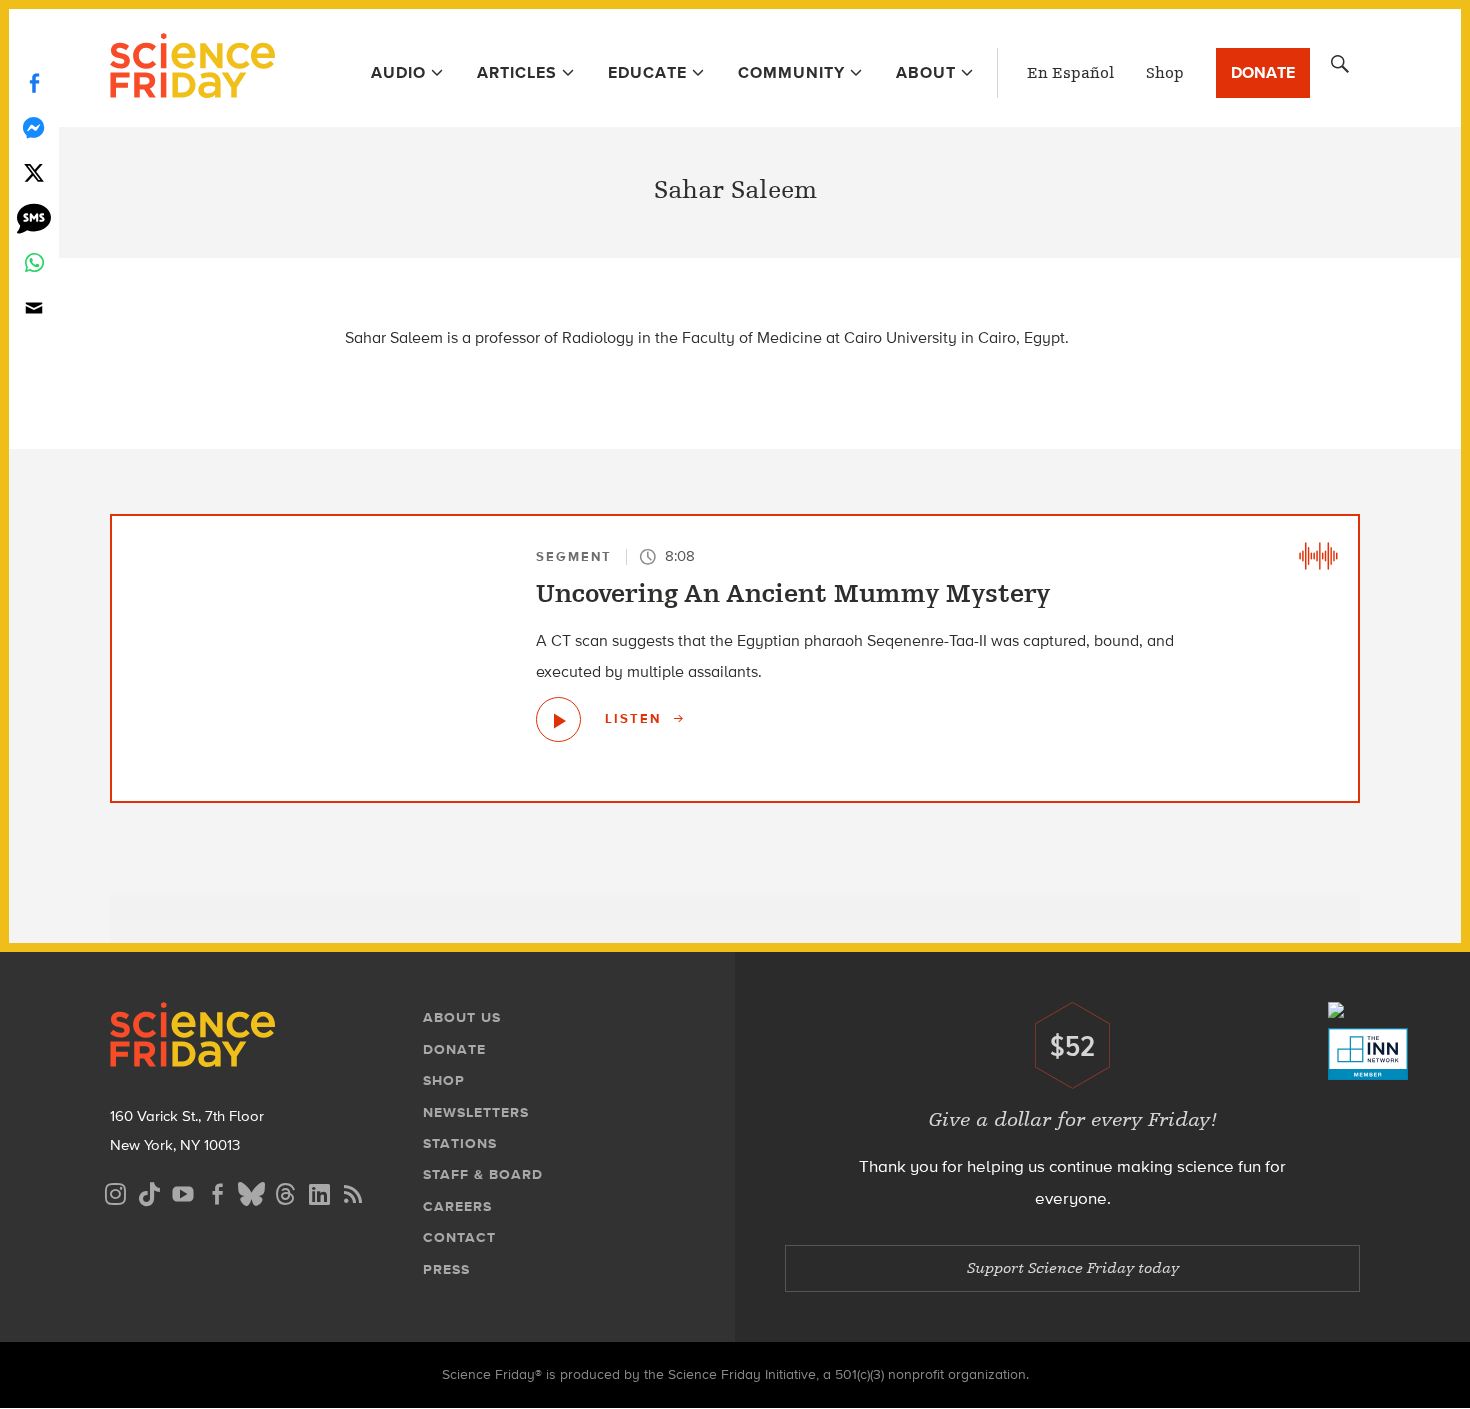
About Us (462, 1017)
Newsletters (476, 1112)
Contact (459, 1237)
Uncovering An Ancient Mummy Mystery (793, 594)
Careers (457, 1206)
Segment (574, 556)
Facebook (34, 82)
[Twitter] (34, 172)
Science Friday (192, 68)
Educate (647, 72)
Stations (460, 1143)
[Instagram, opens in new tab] (115, 1191)
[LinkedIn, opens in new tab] (319, 1191)
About (926, 72)
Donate (1263, 72)
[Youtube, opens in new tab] (183, 1191)
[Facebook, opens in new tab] (217, 1191)
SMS (34, 217)
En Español (1070, 73)
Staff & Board (483, 1174)
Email (34, 307)
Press (446, 1269)
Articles (517, 72)
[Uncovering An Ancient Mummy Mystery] (558, 719)
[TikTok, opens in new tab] (149, 1191)
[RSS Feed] (353, 1191)
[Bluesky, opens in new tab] (251, 1191)
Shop (1165, 73)
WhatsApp (34, 262)
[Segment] (1318, 556)
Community (791, 72)
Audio (398, 72)
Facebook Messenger (34, 127)
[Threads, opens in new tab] (285, 1191)
